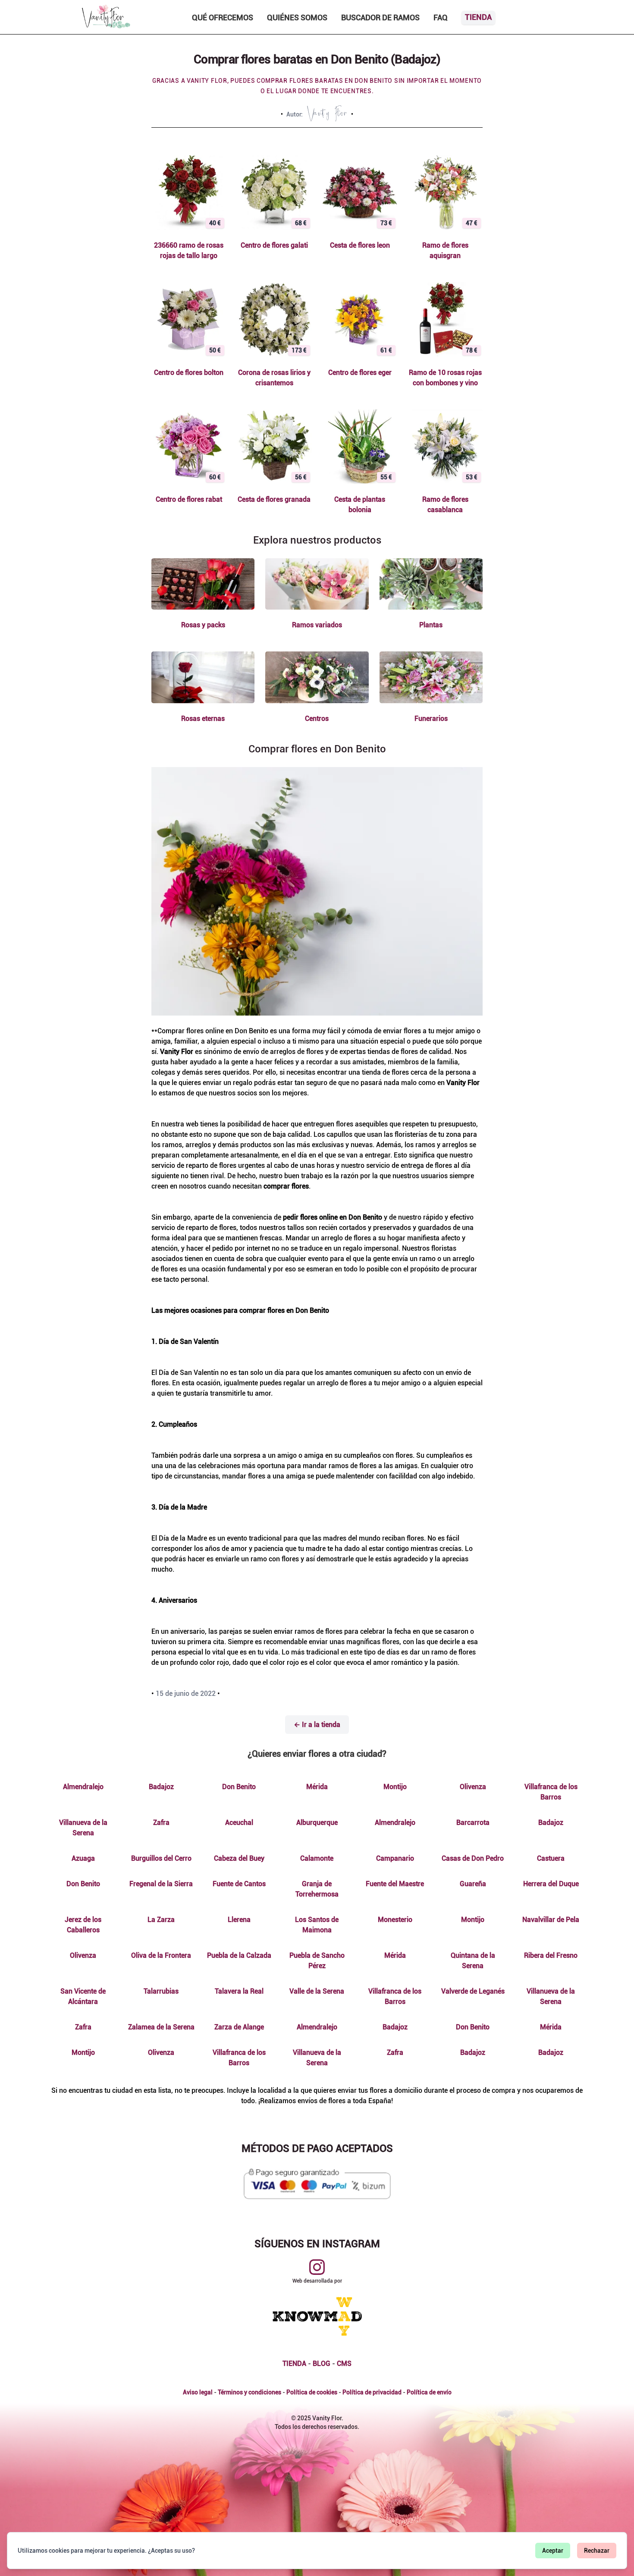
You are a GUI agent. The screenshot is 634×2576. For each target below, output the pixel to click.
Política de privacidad (372, 2392)
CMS (344, 2364)
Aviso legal (198, 2392)
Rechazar (597, 2551)
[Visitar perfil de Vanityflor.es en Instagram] (317, 2267)
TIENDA (294, 2364)
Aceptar (553, 2551)
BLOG (322, 2364)
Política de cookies (312, 2392)
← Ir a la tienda (317, 1725)
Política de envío (429, 2392)
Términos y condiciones (250, 2392)
